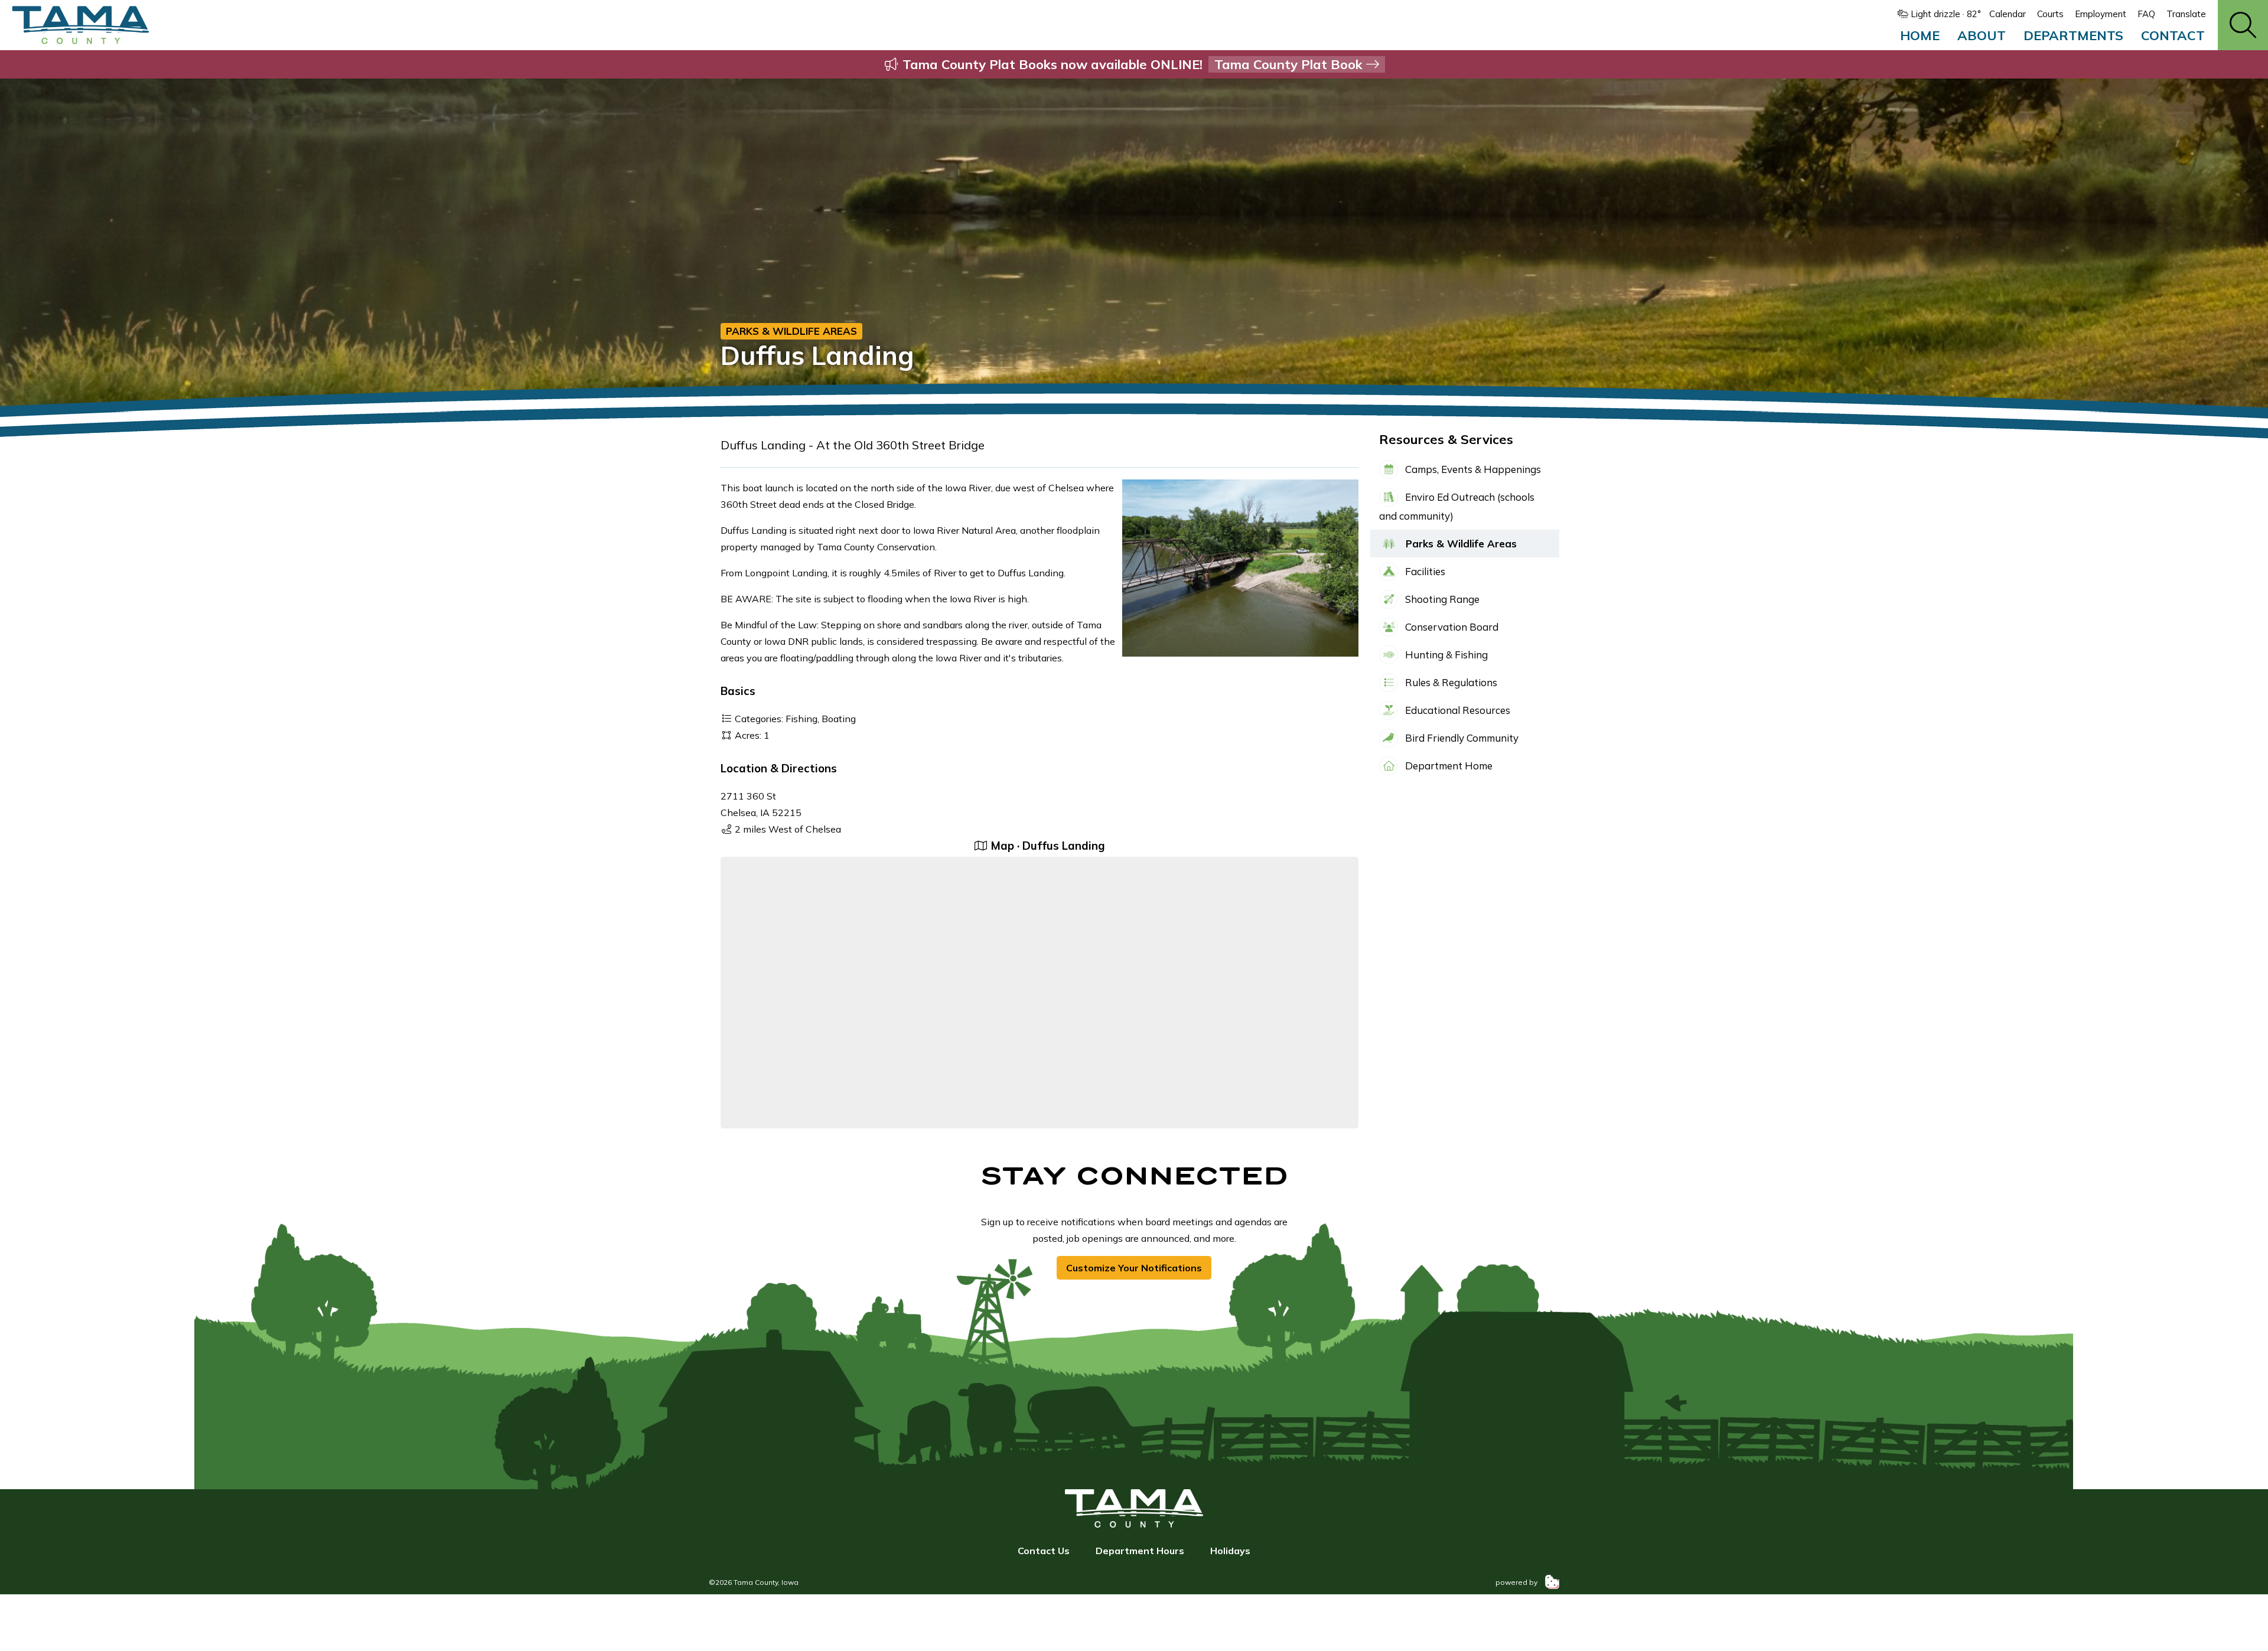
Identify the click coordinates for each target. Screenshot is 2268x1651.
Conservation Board (1451, 627)
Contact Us (1044, 1551)
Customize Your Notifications (1134, 1268)
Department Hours (1140, 1551)
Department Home (1448, 766)
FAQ (2146, 14)
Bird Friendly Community (1461, 738)
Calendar (2008, 14)
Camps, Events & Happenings (1472, 469)
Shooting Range (1441, 599)
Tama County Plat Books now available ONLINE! (1133, 64)
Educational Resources (1456, 710)
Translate (2186, 14)
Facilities (1424, 571)
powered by (1517, 1582)
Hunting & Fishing (1445, 655)
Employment (2101, 14)
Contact (2173, 35)
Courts (2050, 14)
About (1982, 35)
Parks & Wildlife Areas (791, 331)
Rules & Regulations (1450, 682)
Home (1920, 35)
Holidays (1230, 1551)
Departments (2073, 35)
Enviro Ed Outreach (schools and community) (1457, 506)
